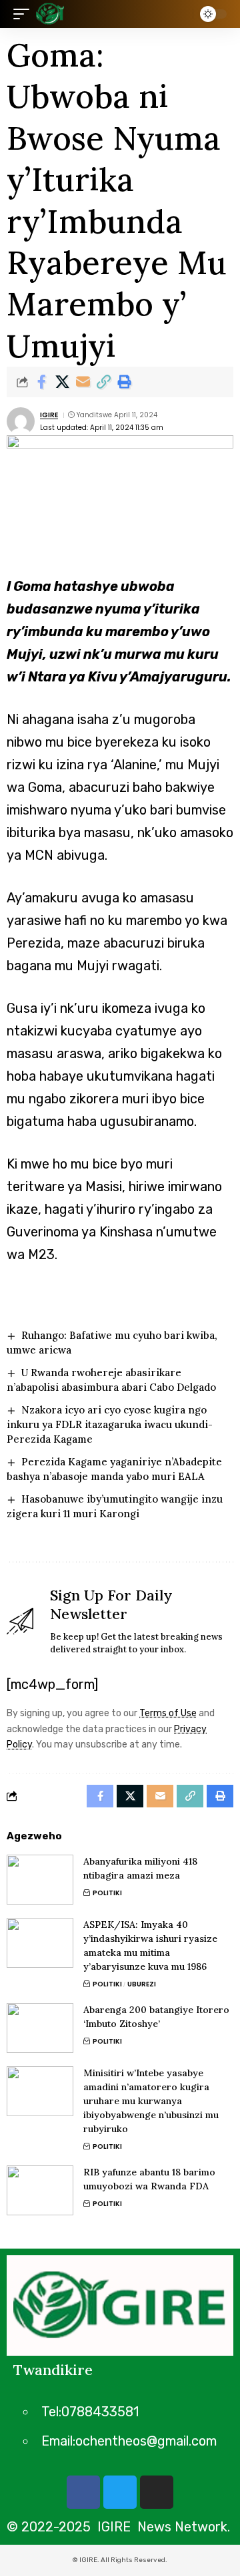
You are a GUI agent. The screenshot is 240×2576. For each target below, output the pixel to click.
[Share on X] (62, 382)
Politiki (107, 1893)
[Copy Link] (103, 382)
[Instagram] (157, 2492)
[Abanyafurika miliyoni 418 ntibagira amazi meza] (40, 1880)
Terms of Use (168, 1713)
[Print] (124, 382)
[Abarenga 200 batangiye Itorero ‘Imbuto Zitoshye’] (40, 2028)
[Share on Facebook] (41, 382)
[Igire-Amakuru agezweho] (50, 14)
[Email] (83, 382)
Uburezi (142, 1984)
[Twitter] (120, 2492)
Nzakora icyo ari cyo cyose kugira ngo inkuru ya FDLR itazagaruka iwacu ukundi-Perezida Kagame (110, 1424)
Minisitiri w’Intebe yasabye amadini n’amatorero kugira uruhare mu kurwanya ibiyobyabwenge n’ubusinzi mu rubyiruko (151, 2101)
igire (49, 415)
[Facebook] (83, 2492)
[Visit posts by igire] (21, 421)
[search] (180, 14)
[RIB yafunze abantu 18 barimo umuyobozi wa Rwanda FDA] (40, 2190)
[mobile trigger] (25, 14)
